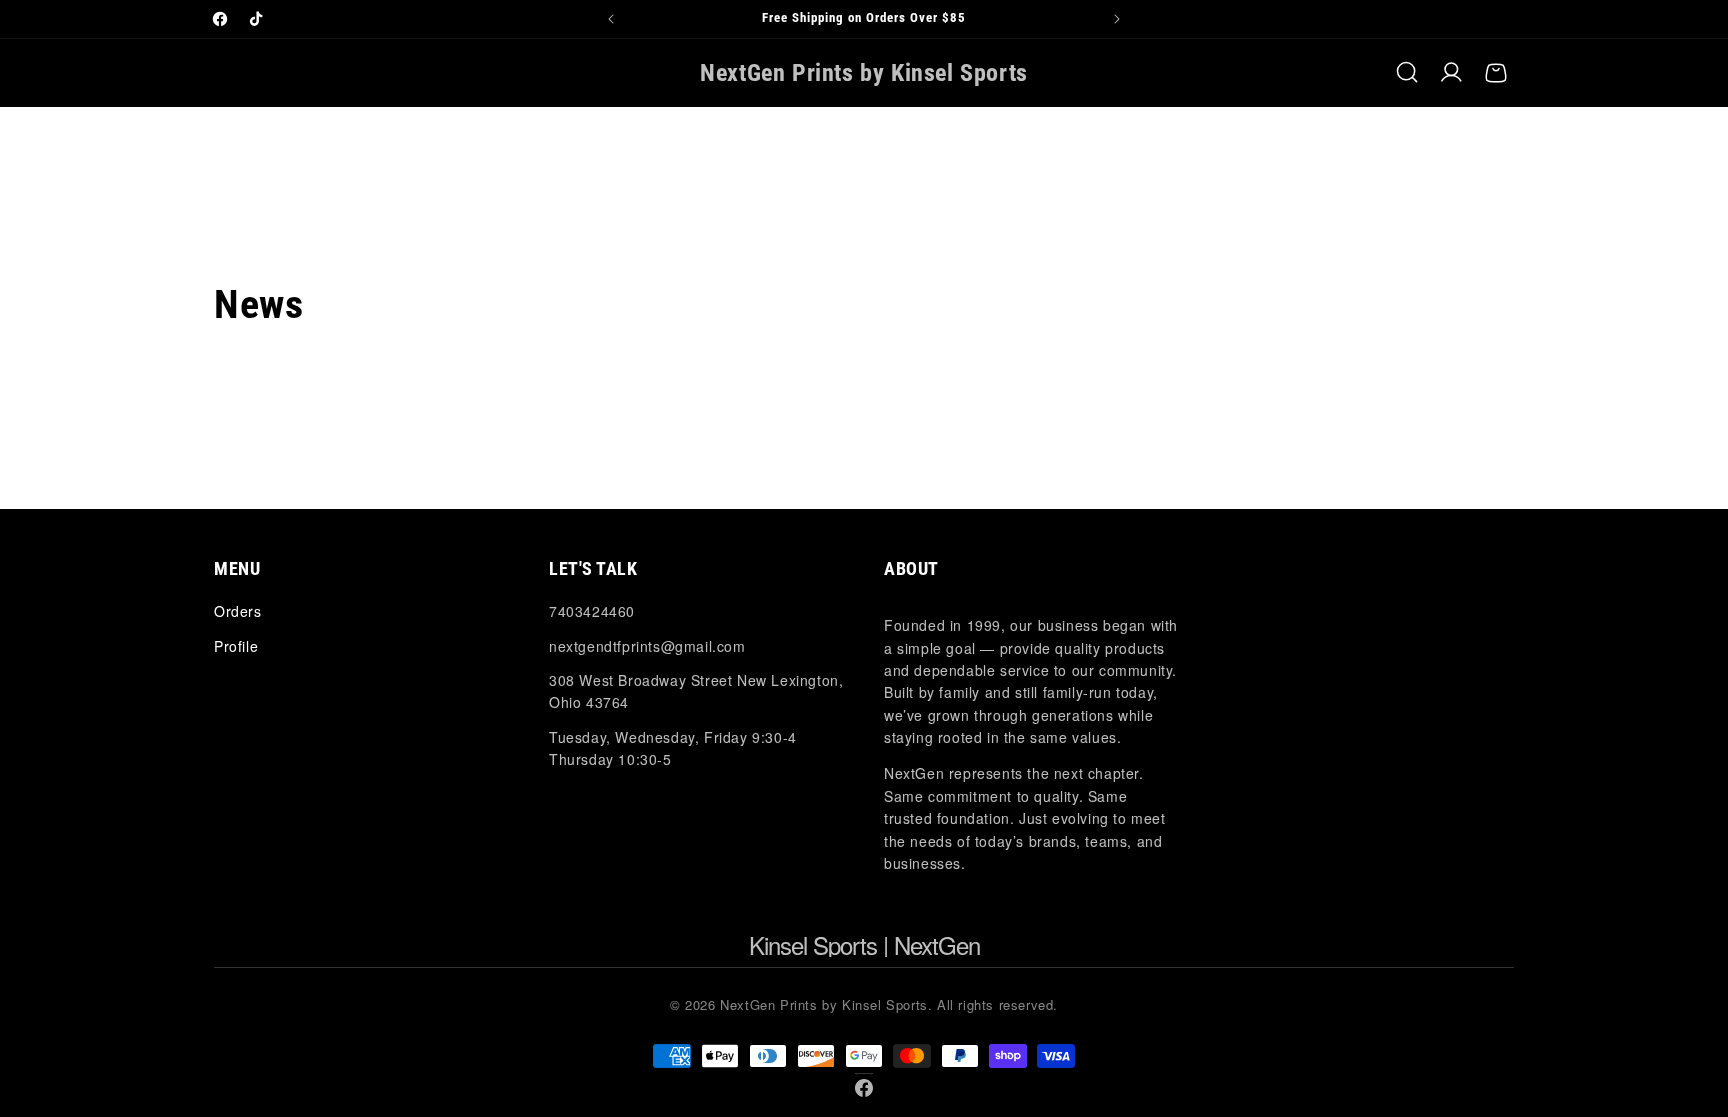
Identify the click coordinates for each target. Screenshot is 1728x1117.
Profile (236, 646)
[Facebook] (864, 1088)
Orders (238, 611)
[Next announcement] (1117, 19)
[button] (1408, 73)
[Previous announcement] (611, 19)
